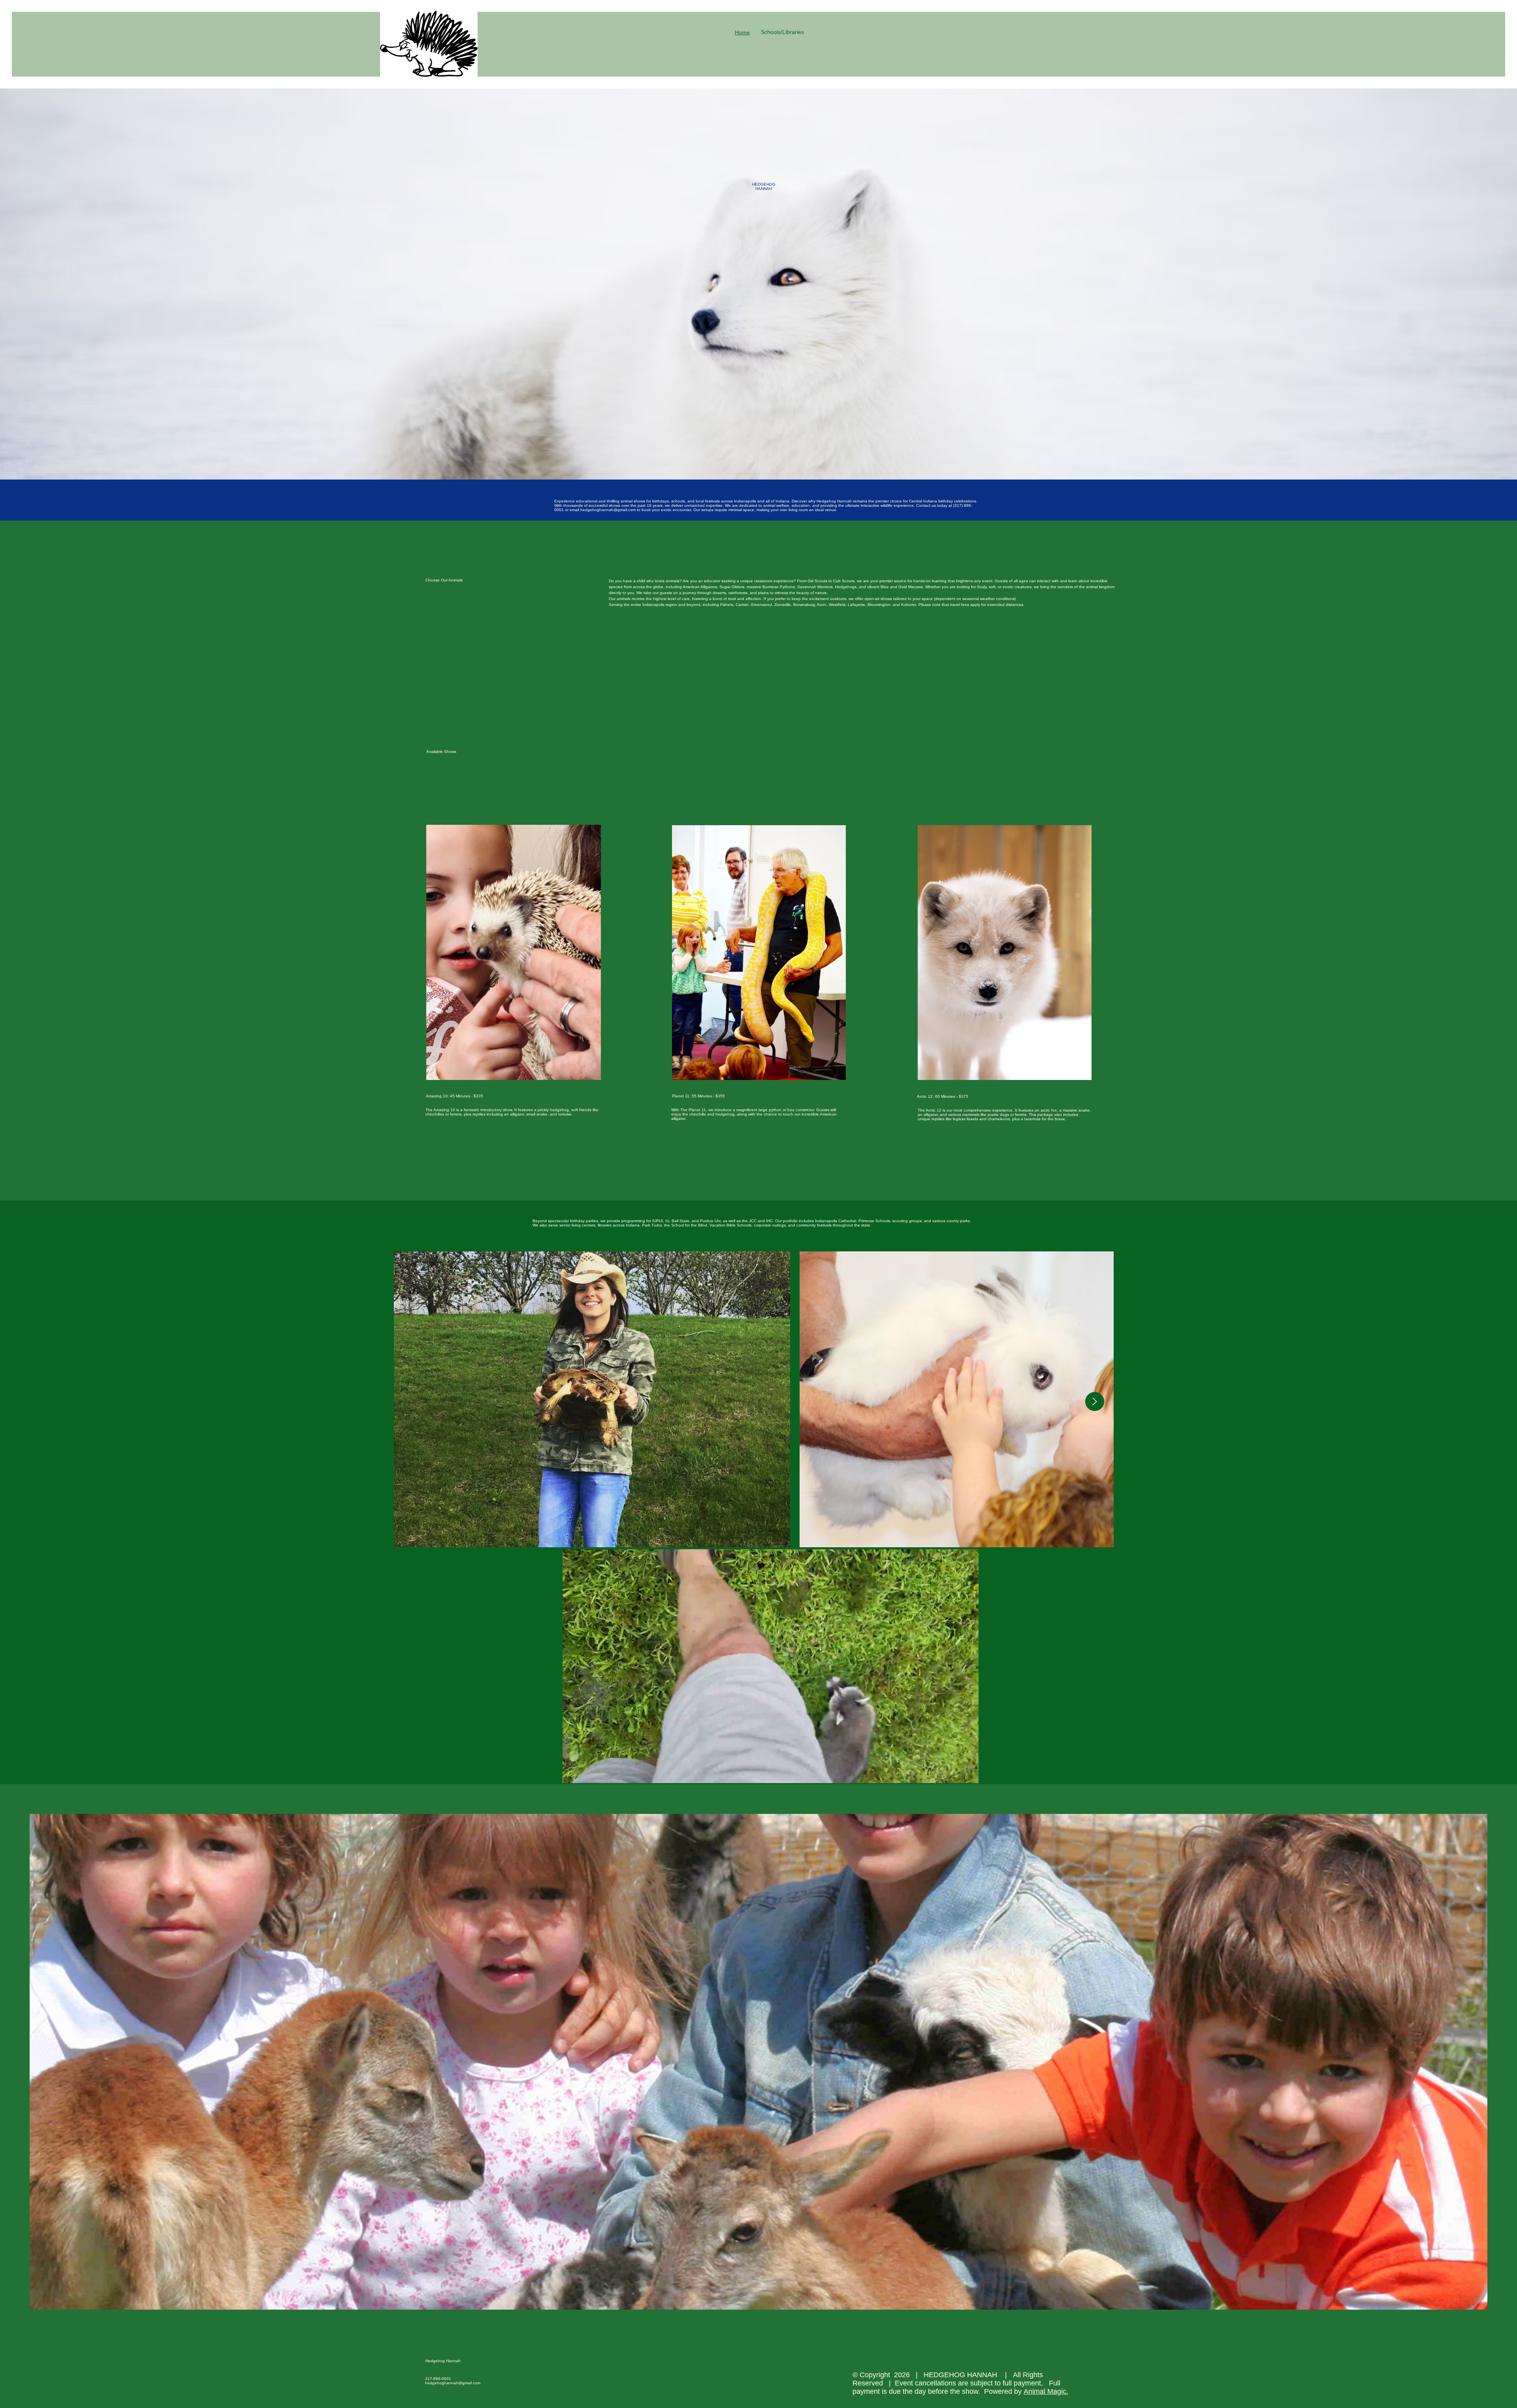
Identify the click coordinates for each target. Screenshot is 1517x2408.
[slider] (771, 1764)
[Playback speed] (943, 1774)
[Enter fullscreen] (965, 1774)
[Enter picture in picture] (954, 1774)
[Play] (577, 1774)
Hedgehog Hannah (443, 2361)
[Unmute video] (590, 1774)
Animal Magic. (1046, 2391)
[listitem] (592, 1401)
